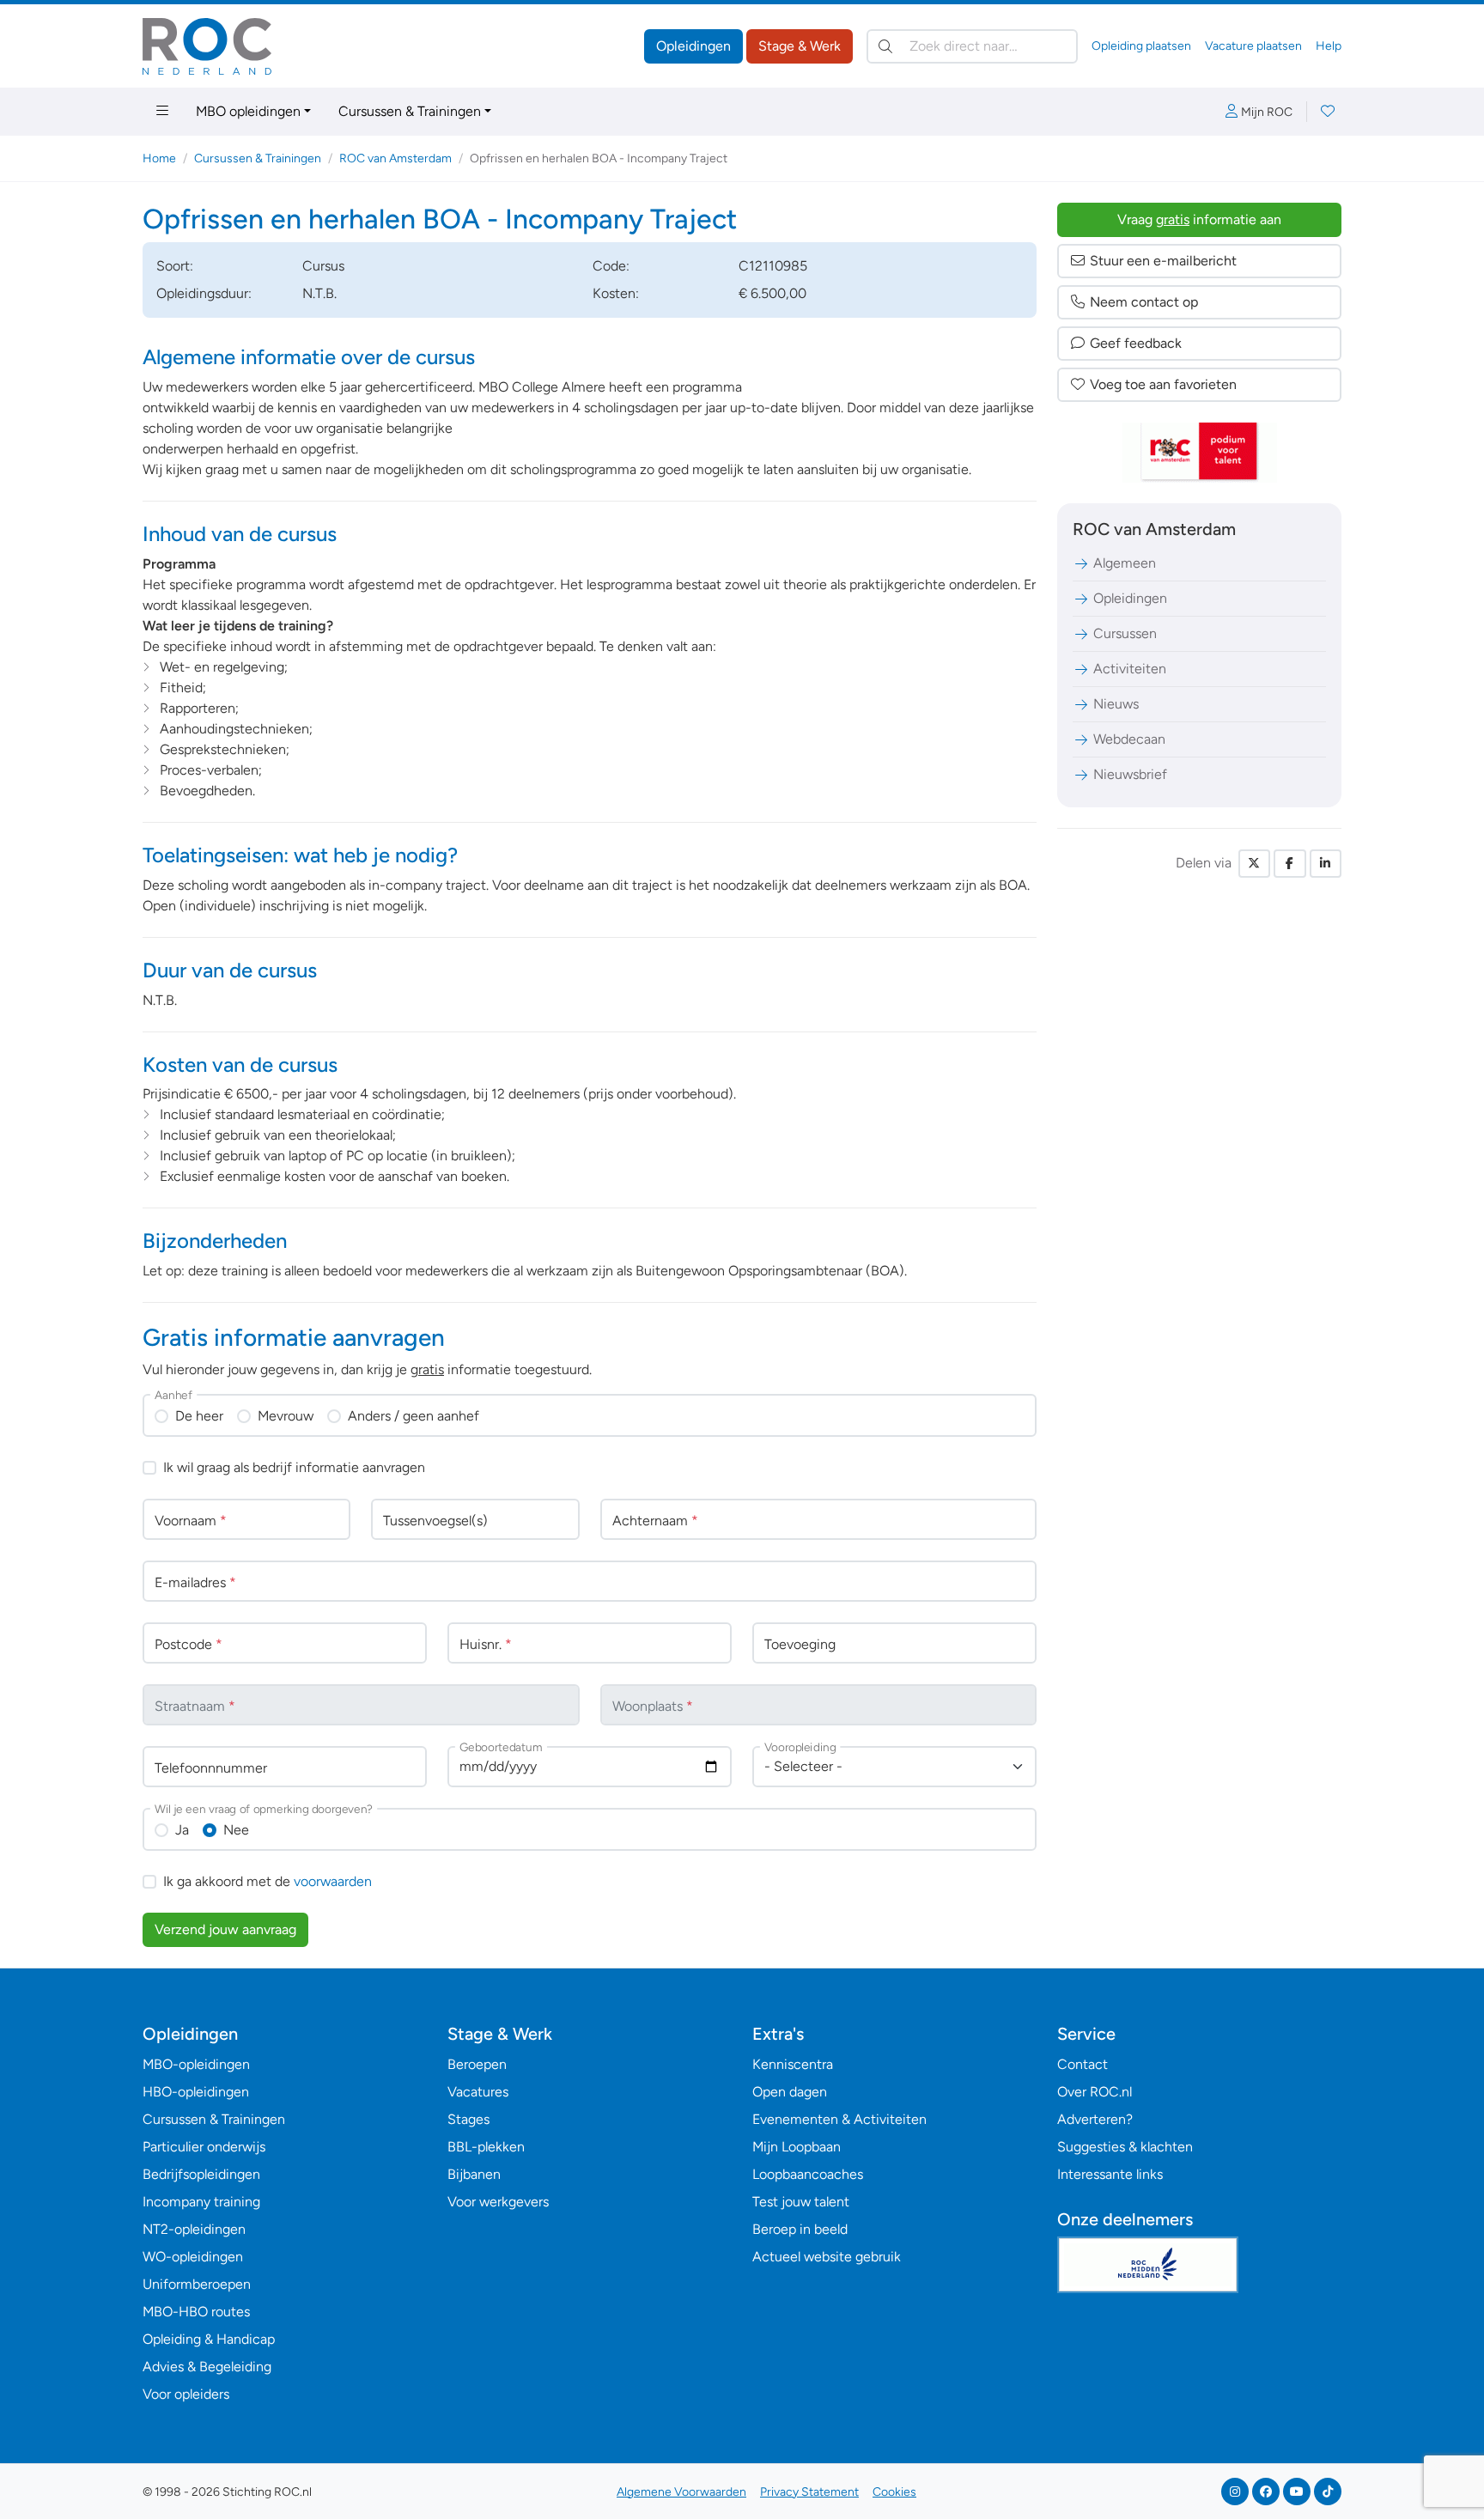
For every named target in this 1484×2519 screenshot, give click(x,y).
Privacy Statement (809, 2492)
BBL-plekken (486, 2147)
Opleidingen (693, 46)
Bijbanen (474, 2174)
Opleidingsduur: (204, 293)
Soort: (175, 266)
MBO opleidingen (248, 111)
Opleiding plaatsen (1141, 46)
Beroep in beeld (800, 2229)
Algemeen (1125, 563)
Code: (611, 266)
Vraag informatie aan (1199, 219)
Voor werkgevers (498, 2202)
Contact (1083, 2064)
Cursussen (1125, 633)
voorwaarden (333, 1881)
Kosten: (616, 293)
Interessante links (1110, 2174)
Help (1329, 46)
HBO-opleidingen (196, 2092)
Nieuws (1116, 704)
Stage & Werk (800, 46)
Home (159, 158)
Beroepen (477, 2064)
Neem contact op (1144, 302)
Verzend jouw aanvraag (225, 1929)
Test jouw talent (801, 2202)
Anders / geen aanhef (414, 1416)
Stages (468, 2119)
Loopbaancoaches (808, 2174)
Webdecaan (1129, 739)
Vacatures (478, 2092)
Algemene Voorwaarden (681, 2492)
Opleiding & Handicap (209, 2339)
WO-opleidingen (193, 2257)
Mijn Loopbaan (797, 2147)
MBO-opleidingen (196, 2064)
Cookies (894, 2492)
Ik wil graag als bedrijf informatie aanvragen (294, 1467)
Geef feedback (1136, 343)
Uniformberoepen (197, 2284)
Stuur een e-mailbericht (1163, 261)
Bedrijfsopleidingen (201, 2174)
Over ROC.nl (1095, 2092)
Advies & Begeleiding (207, 2367)
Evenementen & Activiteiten (839, 2119)
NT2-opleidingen (194, 2229)
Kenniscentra (793, 2064)
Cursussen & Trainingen (410, 111)
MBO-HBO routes (196, 2312)
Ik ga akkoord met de (268, 1881)
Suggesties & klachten (1125, 2147)
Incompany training (201, 2202)
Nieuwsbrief (1130, 774)
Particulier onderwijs (204, 2147)
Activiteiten (1130, 669)
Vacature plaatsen (1253, 46)
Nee (236, 1830)
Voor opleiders (186, 2394)
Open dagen (790, 2092)
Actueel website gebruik (827, 2257)
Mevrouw (286, 1416)
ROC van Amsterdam (395, 158)
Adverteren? (1095, 2119)
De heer (199, 1416)
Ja (182, 1830)
